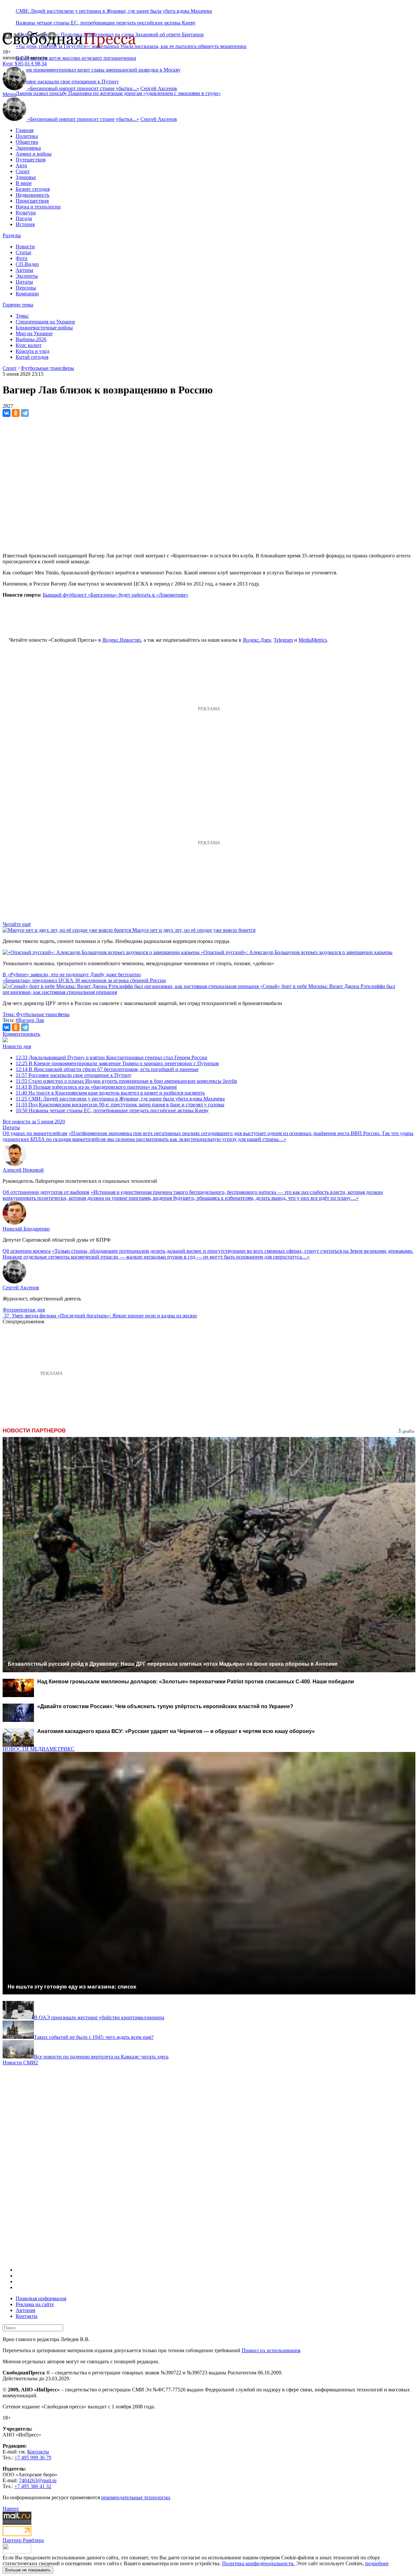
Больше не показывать (28, 2570)
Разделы (12, 235)
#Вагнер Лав (30, 1020)
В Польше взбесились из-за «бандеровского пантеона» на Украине (96, 1087)
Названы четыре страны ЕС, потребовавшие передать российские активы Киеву (106, 23)
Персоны (26, 288)
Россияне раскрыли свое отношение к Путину (74, 1075)
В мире (24, 183)
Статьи (24, 252)
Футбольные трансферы (47, 368)
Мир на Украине (34, 333)
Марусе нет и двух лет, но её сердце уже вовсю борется (194, 930)
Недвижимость (32, 195)
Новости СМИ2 (20, 2063)
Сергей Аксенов (159, 88)
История (25, 224)
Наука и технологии (38, 207)
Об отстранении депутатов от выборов (46, 1192)
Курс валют (29, 345)
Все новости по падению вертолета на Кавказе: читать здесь (101, 2057)
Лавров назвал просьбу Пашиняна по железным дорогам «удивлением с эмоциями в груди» (118, 93)
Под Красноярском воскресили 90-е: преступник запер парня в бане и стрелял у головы (120, 1105)
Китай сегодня (32, 357)
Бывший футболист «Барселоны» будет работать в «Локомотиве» (116, 595)
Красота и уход (32, 351)
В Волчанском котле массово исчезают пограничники (76, 58)
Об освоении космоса (27, 1251)
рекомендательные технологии (136, 2497)
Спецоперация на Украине (45, 322)
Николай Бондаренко (26, 1229)
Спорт (23, 171)
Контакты (27, 2316)
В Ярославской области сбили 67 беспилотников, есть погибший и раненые (107, 1069)
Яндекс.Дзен (257, 640)
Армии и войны (34, 154)
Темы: (22, 316)
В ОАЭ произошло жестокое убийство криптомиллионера (99, 2017)
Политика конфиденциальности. (258, 2563)
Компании (27, 294)
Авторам (25, 2310)
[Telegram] (25, 413)
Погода (24, 218)
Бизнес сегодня (33, 189)
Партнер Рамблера (23, 2540)
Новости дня (17, 1046)
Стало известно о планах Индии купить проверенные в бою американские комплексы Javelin (126, 1081)
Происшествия (32, 201)
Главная (24, 130)
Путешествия (31, 160)
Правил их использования (271, 2350)
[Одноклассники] (16, 413)
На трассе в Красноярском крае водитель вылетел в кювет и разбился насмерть (110, 1093)
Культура (26, 213)
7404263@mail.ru (38, 2480)
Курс (8, 64)
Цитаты (24, 282)
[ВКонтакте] (7, 413)
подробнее (377, 2563)
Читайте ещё (17, 924)
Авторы (24, 270)
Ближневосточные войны (44, 328)
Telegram (283, 640)
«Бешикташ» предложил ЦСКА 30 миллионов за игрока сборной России (84, 980)
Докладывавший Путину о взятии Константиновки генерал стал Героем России (112, 1057)
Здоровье (26, 177)
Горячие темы (18, 305)
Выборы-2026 (31, 339)
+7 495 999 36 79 (33, 2458)
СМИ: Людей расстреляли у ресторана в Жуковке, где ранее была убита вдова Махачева (114, 11)
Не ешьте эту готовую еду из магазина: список (72, 1987)
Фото (22, 258)
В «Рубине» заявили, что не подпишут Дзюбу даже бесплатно (72, 974)
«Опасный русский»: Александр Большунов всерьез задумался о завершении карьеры (297, 952)
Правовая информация (41, 2298)
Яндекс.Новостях (122, 640)
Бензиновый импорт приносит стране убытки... (83, 88)
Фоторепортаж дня (24, 1310)
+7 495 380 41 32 (33, 2486)
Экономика (28, 148)
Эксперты (27, 276)
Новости (25, 247)
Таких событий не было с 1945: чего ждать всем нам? (94, 2037)
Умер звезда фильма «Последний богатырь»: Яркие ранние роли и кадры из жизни (104, 1316)
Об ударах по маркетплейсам (35, 1133)
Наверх (11, 2509)
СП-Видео (27, 264)
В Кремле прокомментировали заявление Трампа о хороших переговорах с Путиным (117, 1063)
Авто (21, 165)
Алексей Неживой (23, 1170)
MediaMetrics (313, 640)
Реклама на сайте (35, 2304)
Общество (27, 142)
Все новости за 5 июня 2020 (34, 1122)
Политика (27, 136)
